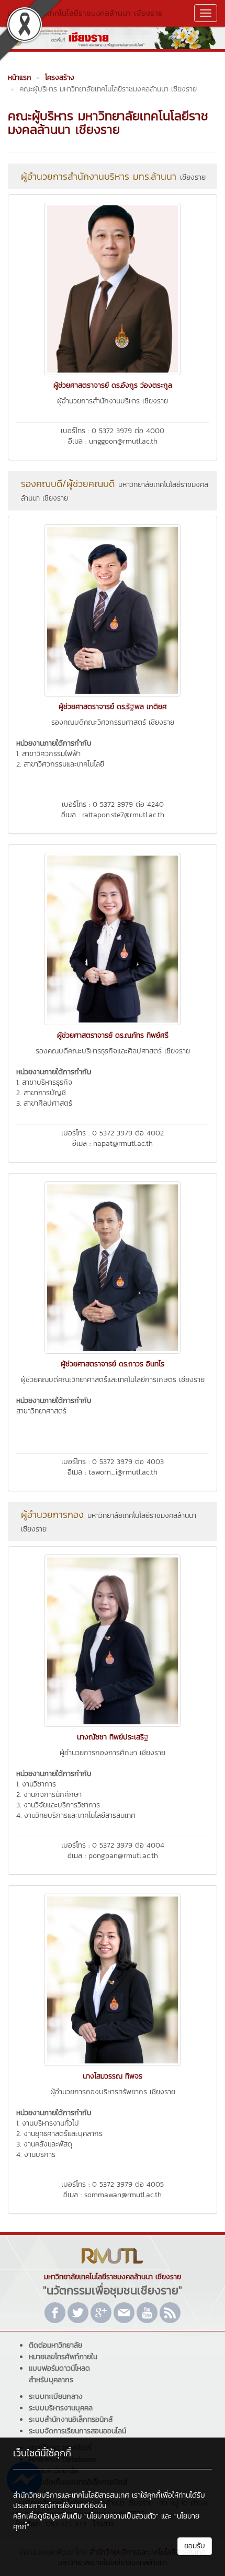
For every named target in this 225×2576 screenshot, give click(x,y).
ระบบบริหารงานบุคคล (61, 2408)
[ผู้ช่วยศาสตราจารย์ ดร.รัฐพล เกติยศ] (113, 609)
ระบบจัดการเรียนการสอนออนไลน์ (77, 2431)
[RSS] (170, 2313)
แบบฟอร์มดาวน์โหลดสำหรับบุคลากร (59, 2374)
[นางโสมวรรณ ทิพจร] (113, 1979)
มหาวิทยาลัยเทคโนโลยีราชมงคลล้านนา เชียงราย (85, 13)
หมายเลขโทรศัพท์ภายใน (63, 2357)
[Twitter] (78, 2313)
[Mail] (124, 2313)
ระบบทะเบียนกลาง (56, 2397)
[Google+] (101, 2313)
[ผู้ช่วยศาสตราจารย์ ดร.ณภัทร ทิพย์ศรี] (113, 938)
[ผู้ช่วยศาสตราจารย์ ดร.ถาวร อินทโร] (113, 1267)
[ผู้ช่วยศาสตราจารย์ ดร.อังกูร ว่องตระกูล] (113, 288)
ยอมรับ (195, 2546)
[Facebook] (55, 2313)
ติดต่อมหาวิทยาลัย (55, 2345)
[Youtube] (147, 2313)
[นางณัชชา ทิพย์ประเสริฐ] (113, 1640)
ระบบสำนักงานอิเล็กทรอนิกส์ (71, 2420)
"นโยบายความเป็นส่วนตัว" (121, 2516)
